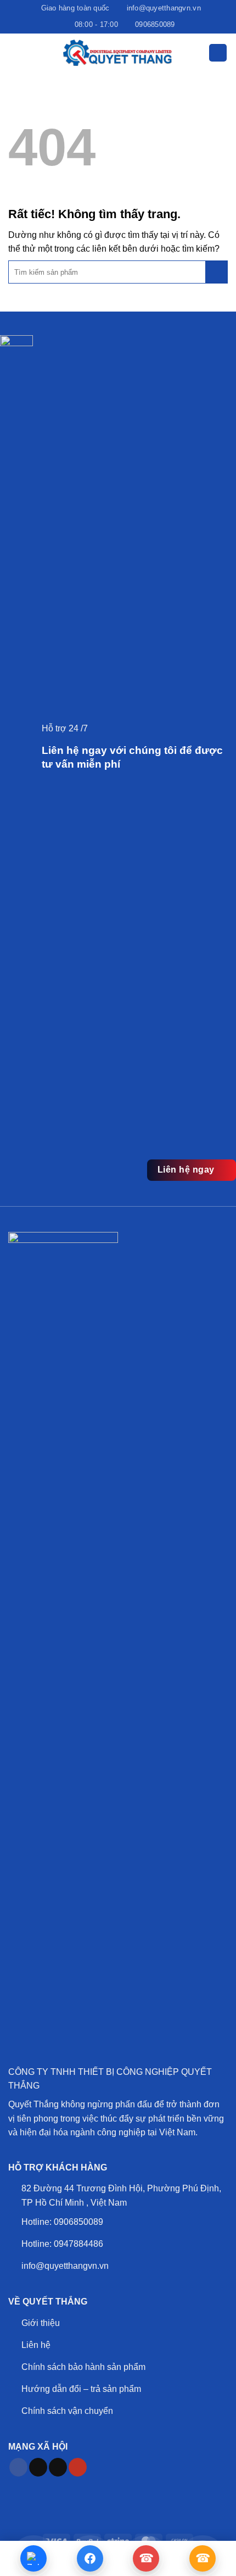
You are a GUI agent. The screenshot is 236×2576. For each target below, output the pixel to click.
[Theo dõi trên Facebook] (18, 2467)
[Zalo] (33, 2558)
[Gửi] (216, 272)
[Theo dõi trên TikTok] (38, 2467)
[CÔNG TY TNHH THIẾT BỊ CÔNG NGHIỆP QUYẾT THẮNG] (118, 53)
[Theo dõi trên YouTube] (78, 2467)
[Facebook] (90, 2558)
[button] (15, 52)
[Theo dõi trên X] (58, 2467)
